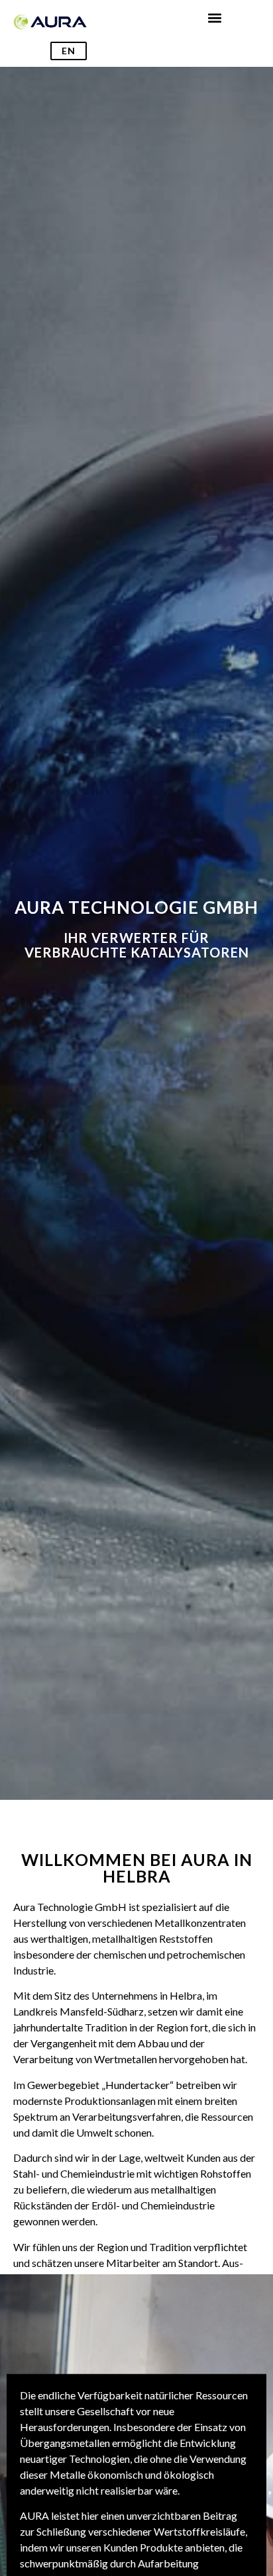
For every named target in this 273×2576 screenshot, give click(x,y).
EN (69, 51)
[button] (215, 18)
